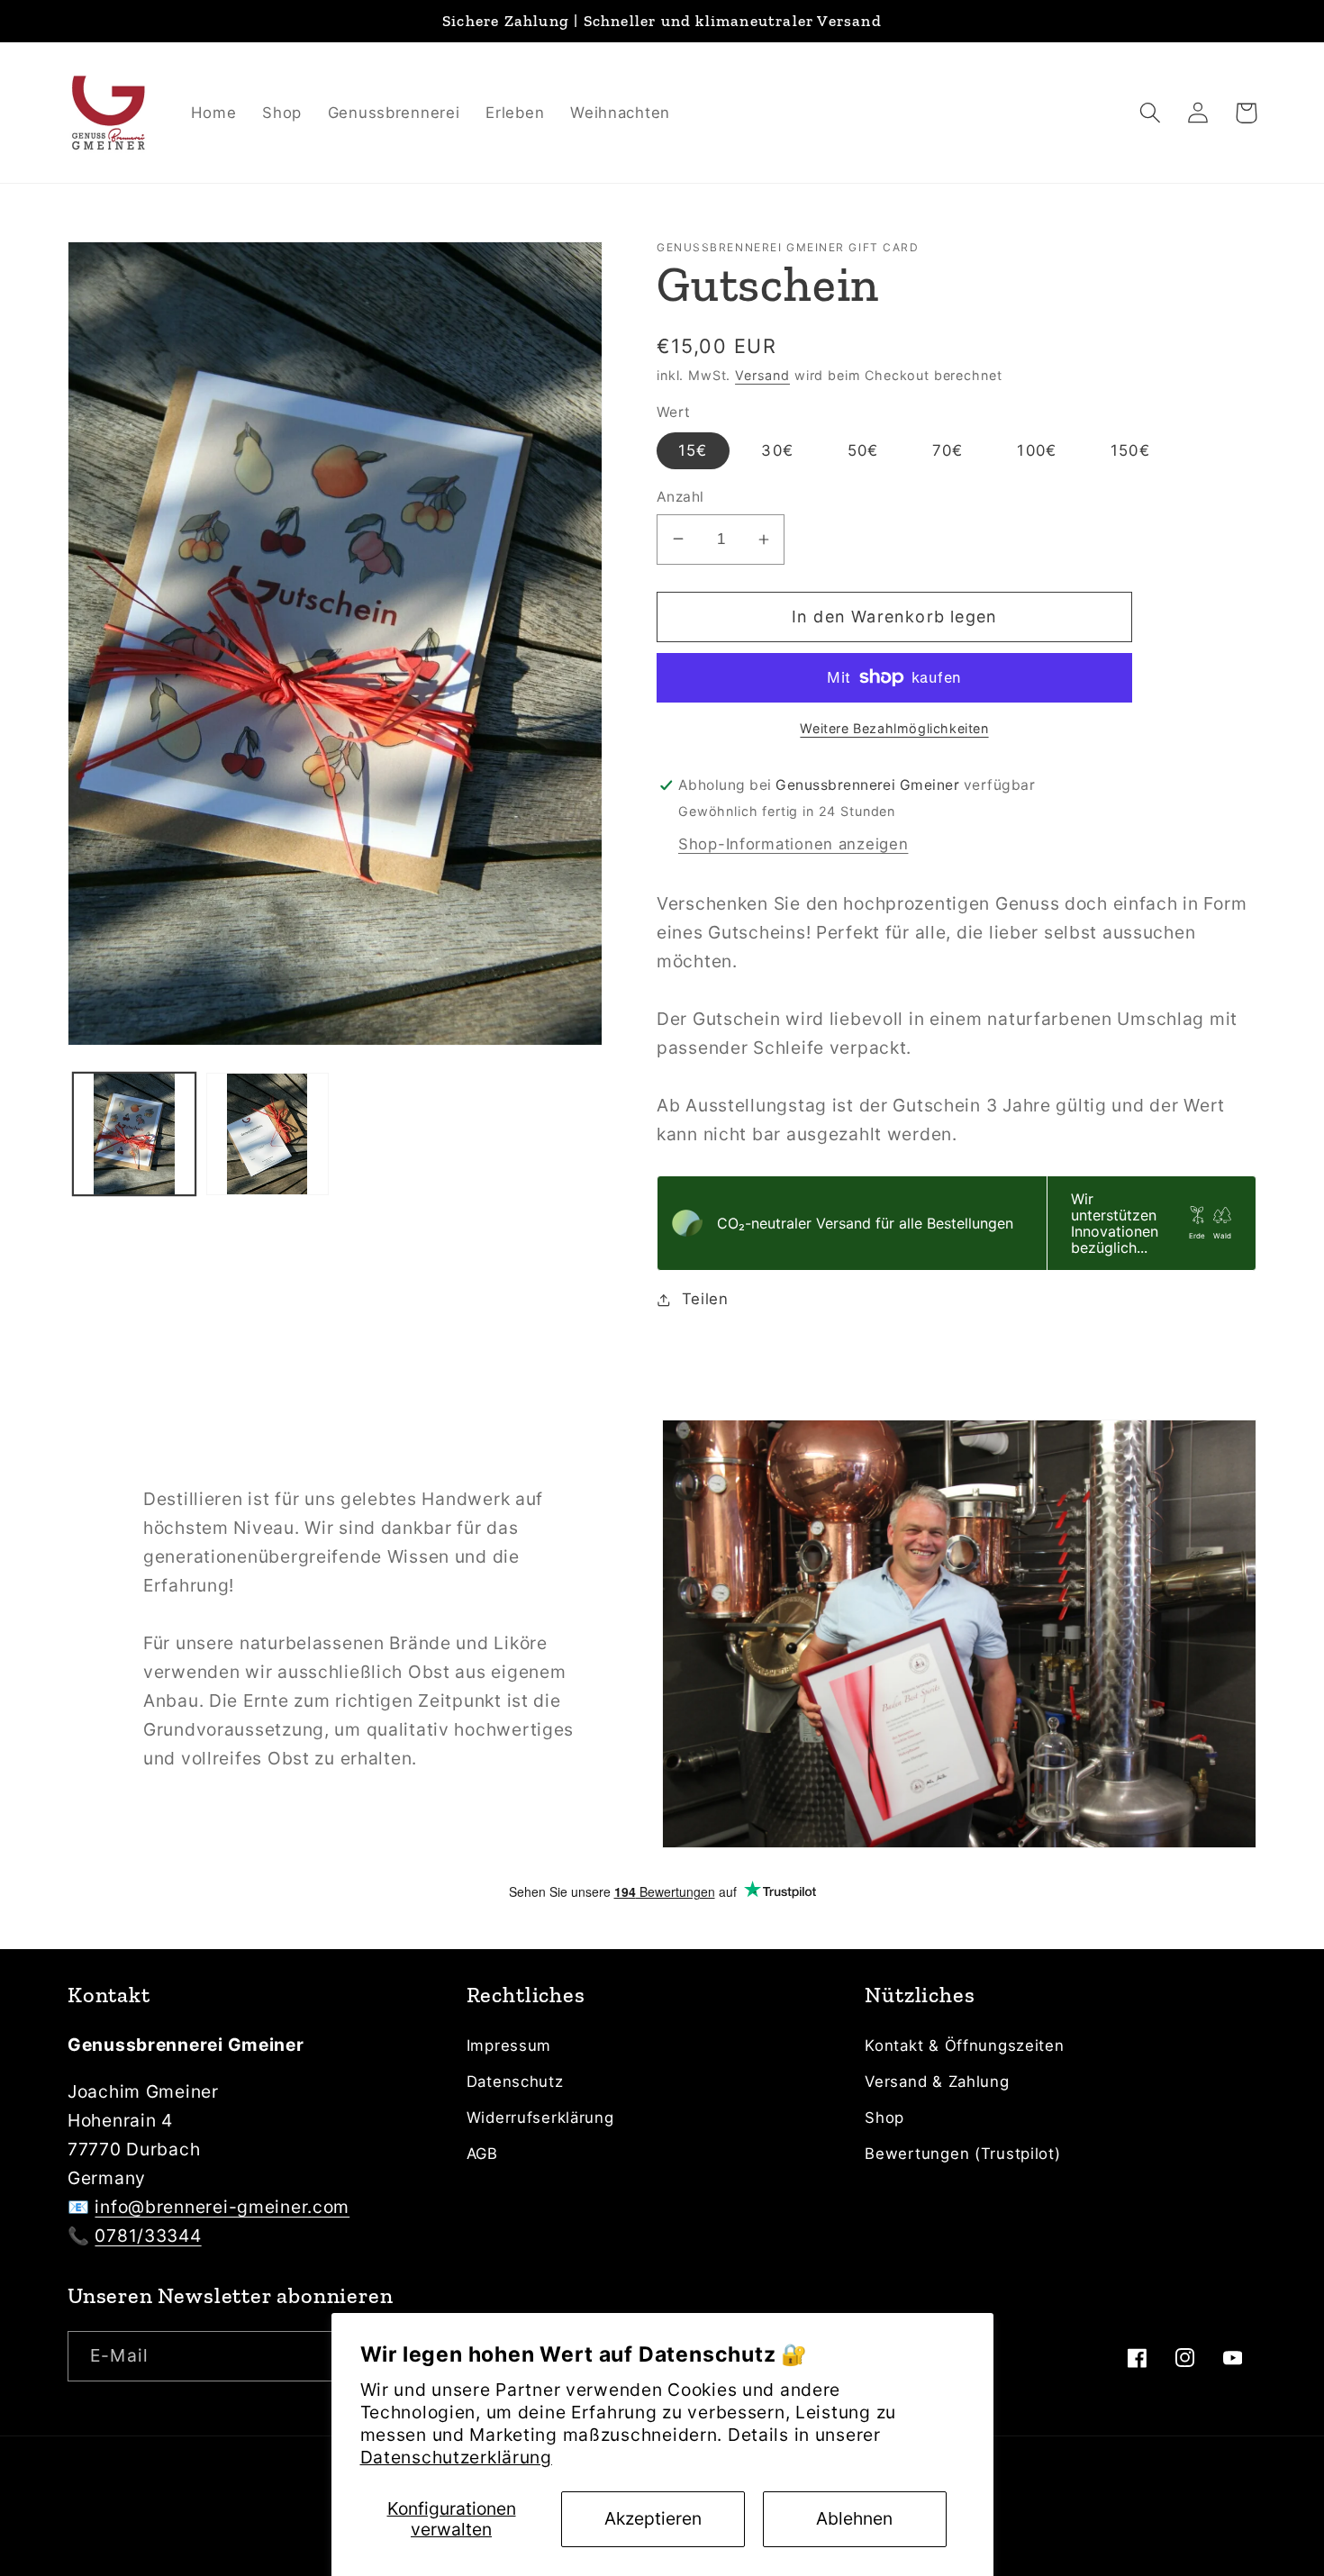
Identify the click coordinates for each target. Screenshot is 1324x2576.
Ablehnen (854, 2518)
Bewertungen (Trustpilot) (962, 2154)
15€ (693, 450)
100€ (1037, 450)
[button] (1151, 113)
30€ (777, 450)
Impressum (509, 2045)
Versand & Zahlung (937, 2082)
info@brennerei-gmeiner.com (222, 2207)
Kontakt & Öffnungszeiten (964, 2045)
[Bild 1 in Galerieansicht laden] (134, 1134)
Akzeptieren (653, 2518)
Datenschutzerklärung (456, 2457)
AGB (482, 2154)
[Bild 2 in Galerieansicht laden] (268, 1134)
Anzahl (680, 497)
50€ (863, 450)
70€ (948, 450)
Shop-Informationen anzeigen (793, 844)
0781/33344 (148, 2236)
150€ (1130, 450)
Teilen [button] (705, 1299)
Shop (884, 2118)
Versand (762, 375)
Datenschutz (515, 2082)
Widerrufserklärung (540, 2118)
